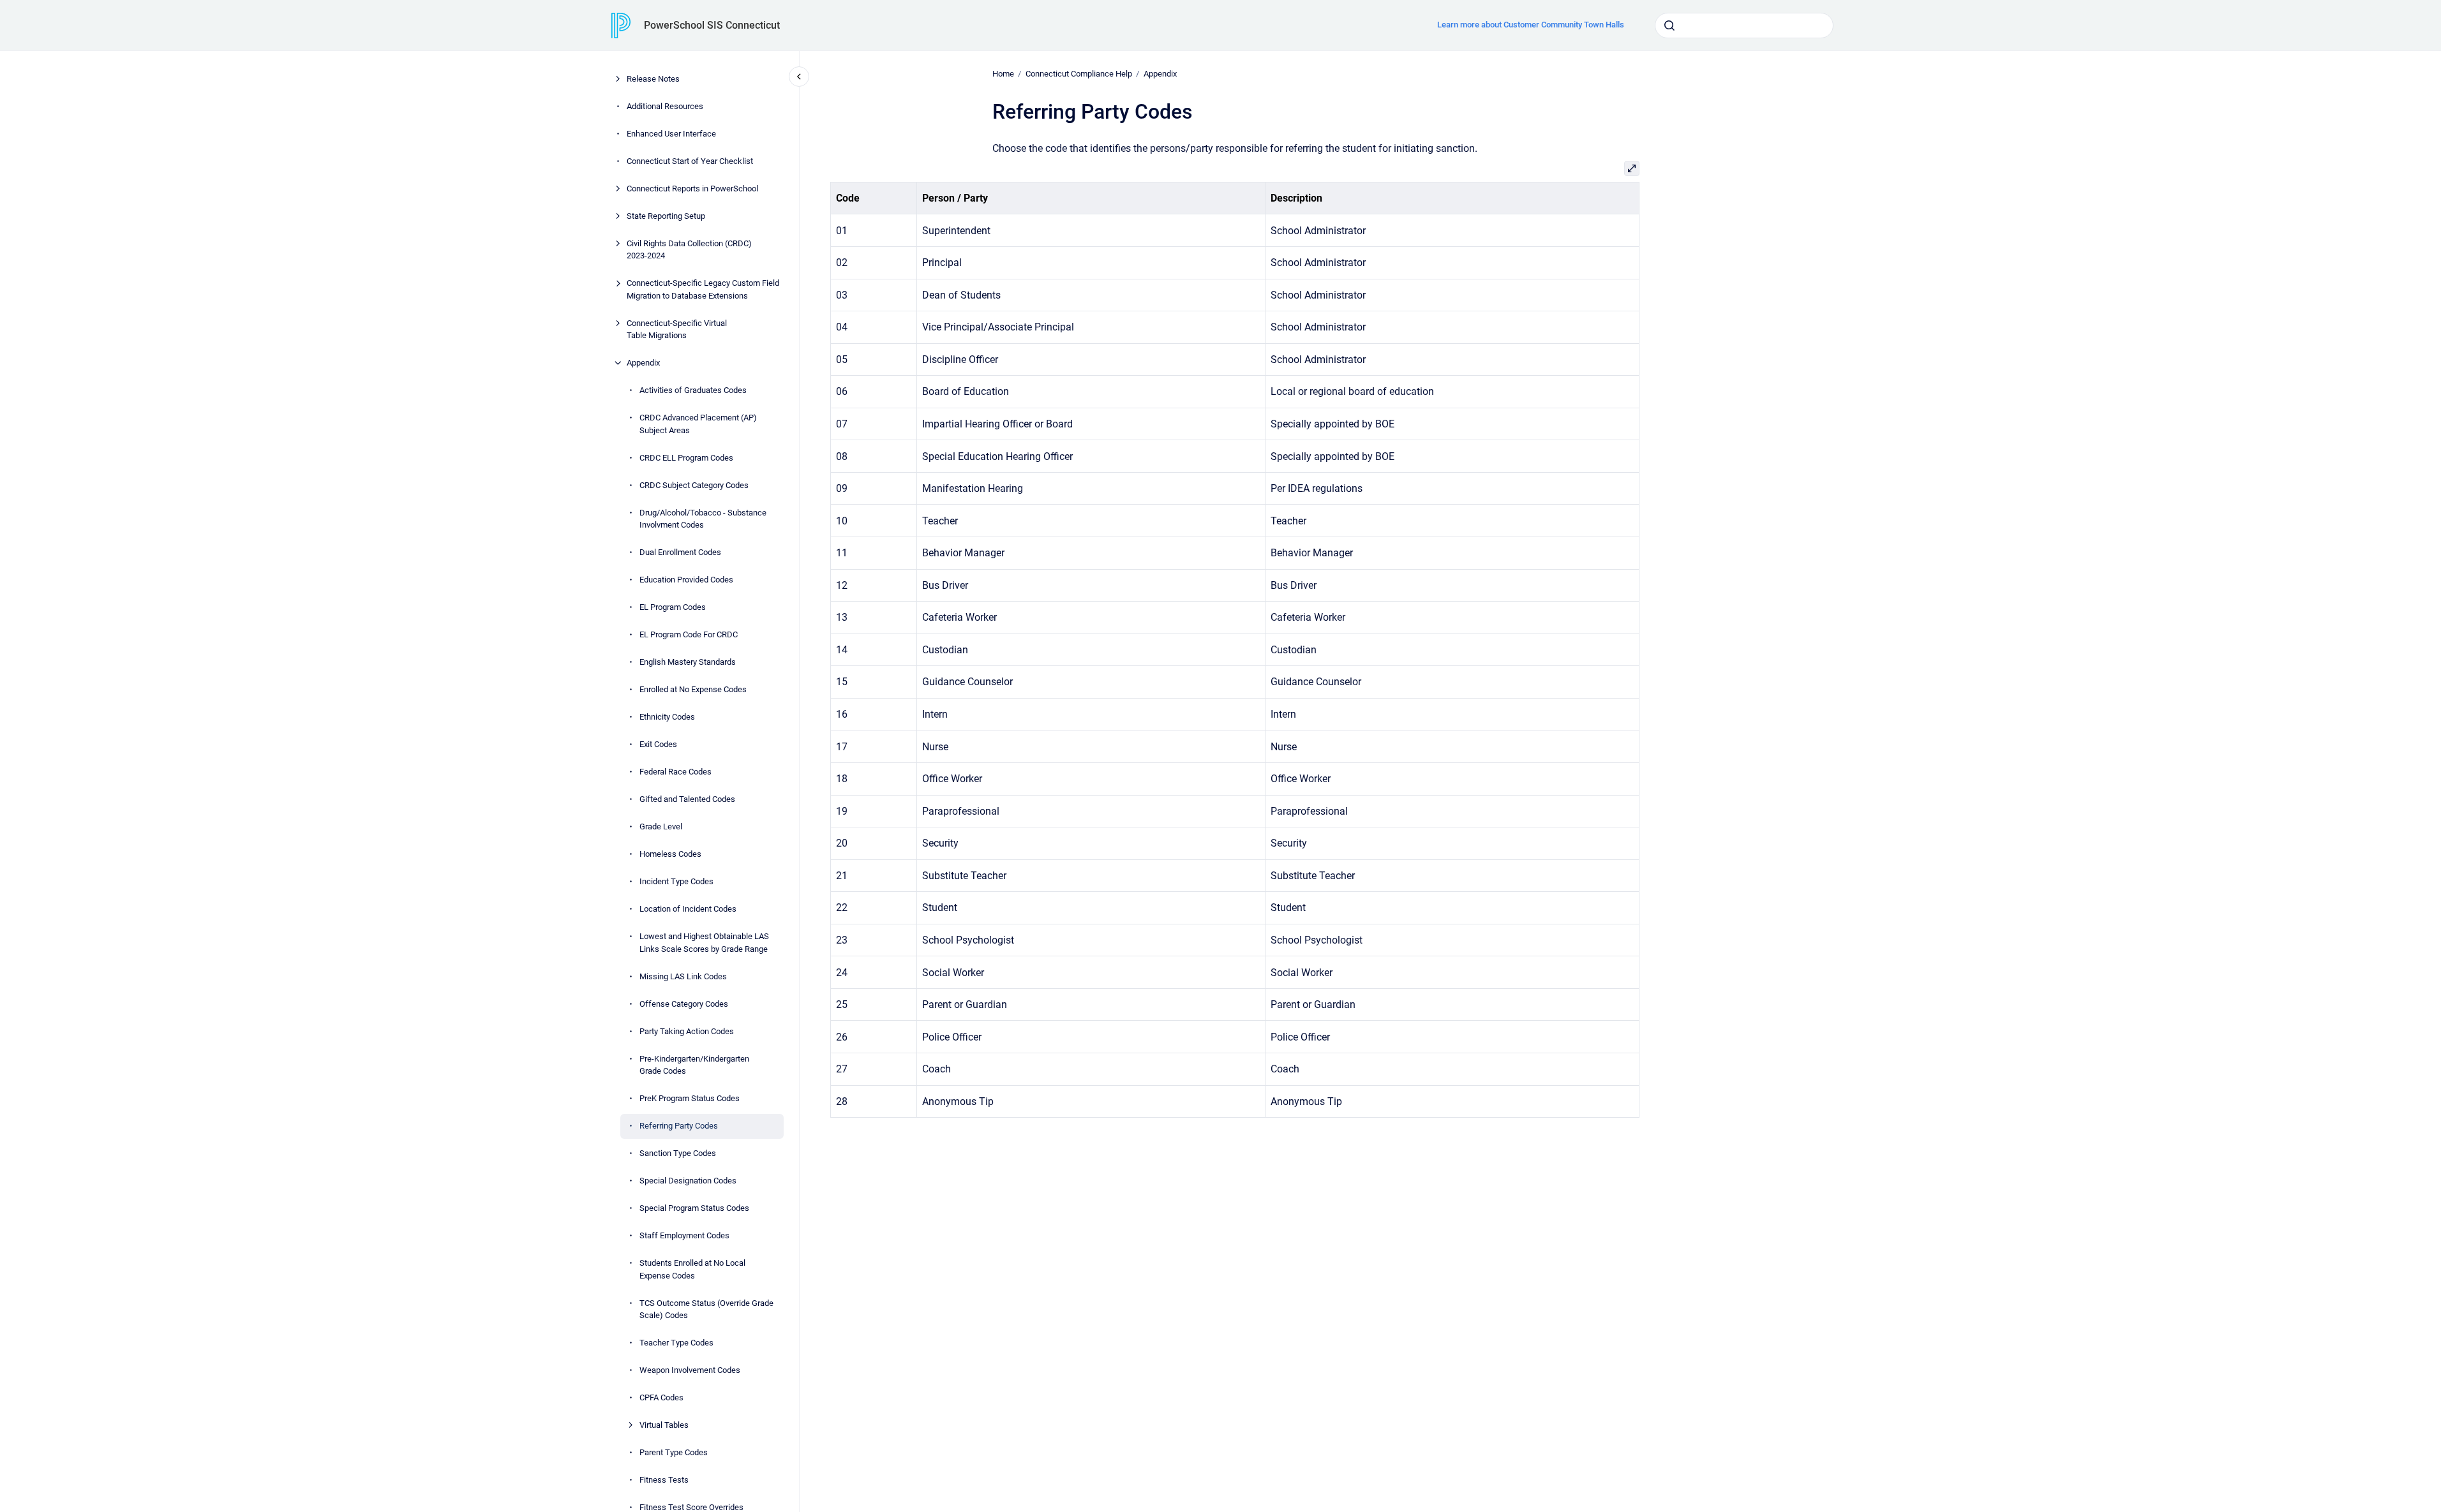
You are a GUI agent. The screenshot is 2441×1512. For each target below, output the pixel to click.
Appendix (643, 363)
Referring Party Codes (679, 1126)
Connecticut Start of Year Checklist (690, 161)
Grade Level (661, 826)
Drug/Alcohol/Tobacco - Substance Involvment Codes (703, 519)
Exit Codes (658, 744)
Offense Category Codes (684, 1004)
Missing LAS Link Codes (683, 976)
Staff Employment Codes (684, 1235)
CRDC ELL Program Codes (686, 458)
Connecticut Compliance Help (1079, 74)
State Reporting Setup (666, 216)
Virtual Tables (664, 1425)
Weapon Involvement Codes (690, 1370)
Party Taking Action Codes (687, 1031)
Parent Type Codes (674, 1452)
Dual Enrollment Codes (680, 552)
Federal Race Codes (676, 772)
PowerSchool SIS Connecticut (712, 25)
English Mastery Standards (688, 662)
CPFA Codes (661, 1397)
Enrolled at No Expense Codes (693, 689)
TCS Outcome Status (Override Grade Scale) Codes (706, 1309)
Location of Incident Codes (688, 909)
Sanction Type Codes (678, 1153)
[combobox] (1744, 26)
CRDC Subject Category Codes (694, 485)
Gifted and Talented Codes (687, 799)
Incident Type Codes (676, 881)
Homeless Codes (670, 854)
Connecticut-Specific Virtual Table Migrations (677, 330)
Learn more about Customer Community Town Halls (1531, 25)
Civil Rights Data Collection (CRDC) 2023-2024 (689, 250)
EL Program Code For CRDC (689, 634)
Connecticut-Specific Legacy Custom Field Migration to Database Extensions (703, 289)
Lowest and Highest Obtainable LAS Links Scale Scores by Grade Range (704, 943)
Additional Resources (665, 106)
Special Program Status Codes (694, 1208)
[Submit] (1669, 26)
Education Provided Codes (686, 580)
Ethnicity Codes (667, 717)
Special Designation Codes (688, 1181)
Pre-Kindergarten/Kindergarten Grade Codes (694, 1065)
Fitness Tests (664, 1480)
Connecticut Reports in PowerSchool (692, 189)
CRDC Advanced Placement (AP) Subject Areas (698, 424)
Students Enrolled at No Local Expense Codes (692, 1269)
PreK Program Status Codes (690, 1098)
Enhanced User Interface (671, 134)
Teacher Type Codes (676, 1343)
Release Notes (653, 79)
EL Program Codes (673, 607)
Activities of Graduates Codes (693, 390)
